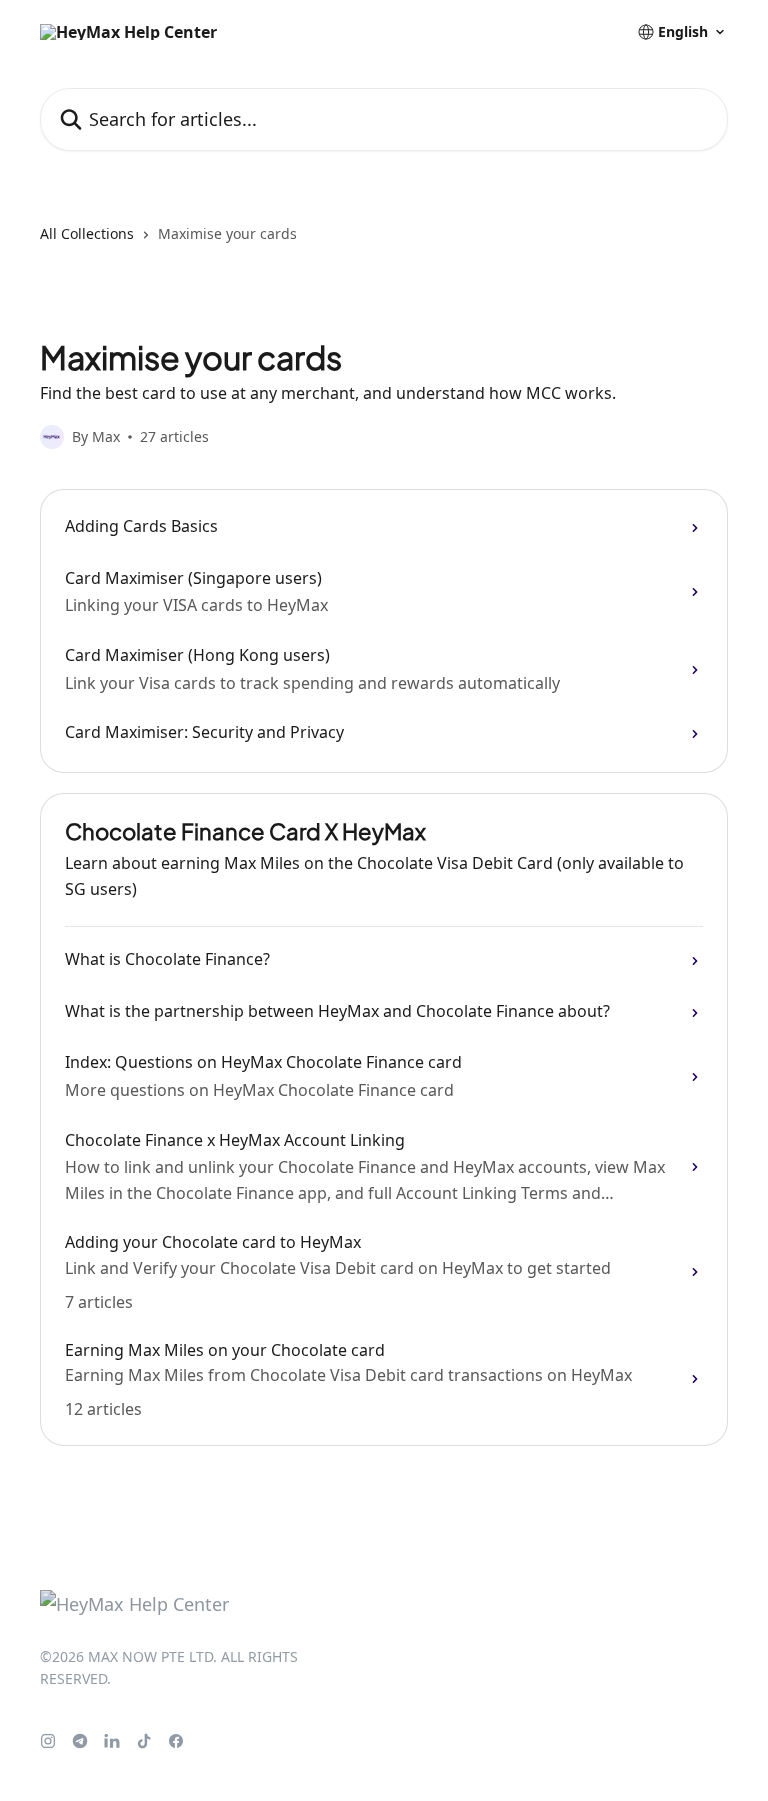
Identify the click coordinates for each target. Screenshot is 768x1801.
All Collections (87, 233)
